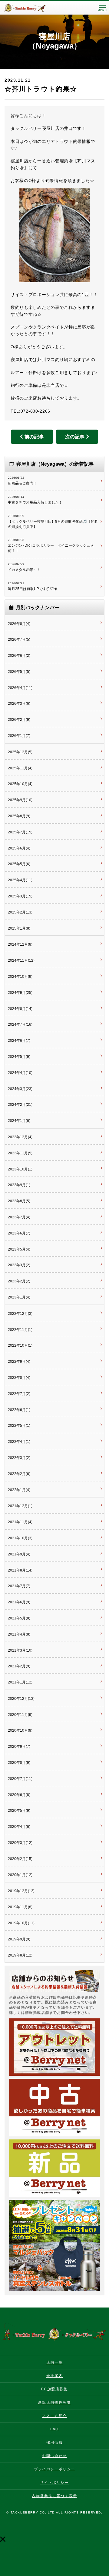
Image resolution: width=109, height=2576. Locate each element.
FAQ (54, 2429)
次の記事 (75, 437)
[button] (3, 2539)
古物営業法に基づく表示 (54, 2496)
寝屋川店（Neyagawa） (55, 41)
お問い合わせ (54, 2456)
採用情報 (54, 2443)
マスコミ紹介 (54, 2416)
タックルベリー (30, 8)
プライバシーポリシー (54, 2469)
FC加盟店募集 (54, 2389)
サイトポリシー (54, 2483)
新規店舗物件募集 (55, 2402)
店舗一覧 (54, 2362)
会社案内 (54, 2376)
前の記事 (34, 437)
